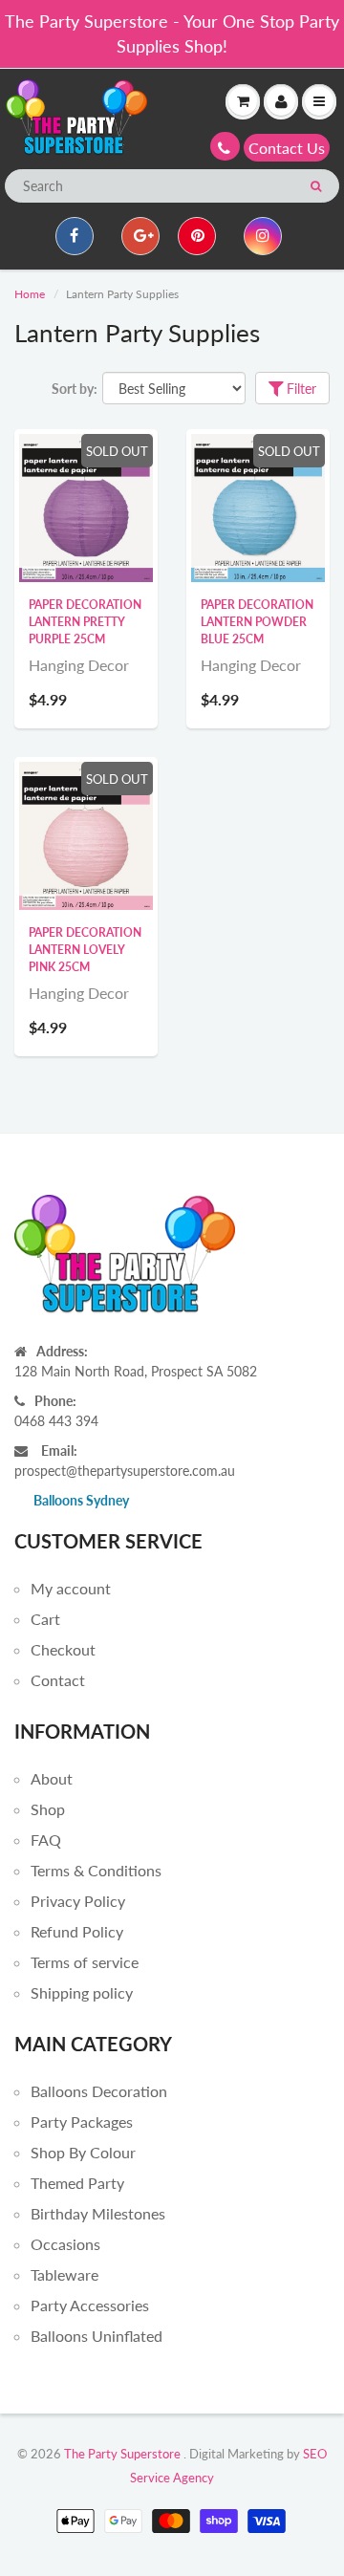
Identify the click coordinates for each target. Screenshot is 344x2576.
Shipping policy (82, 1992)
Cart (45, 1619)
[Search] (316, 186)
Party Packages (82, 2121)
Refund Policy (77, 1931)
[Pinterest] (197, 236)
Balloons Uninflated (97, 2336)
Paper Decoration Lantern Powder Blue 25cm (257, 622)
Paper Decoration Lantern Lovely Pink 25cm (85, 950)
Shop (48, 1809)
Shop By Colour (83, 2152)
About (52, 1778)
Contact (58, 1680)
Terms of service (85, 1962)
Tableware (64, 2274)
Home (30, 294)
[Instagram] (263, 236)
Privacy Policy (78, 1901)
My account (71, 1588)
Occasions (65, 2244)
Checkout (63, 1649)
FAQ (46, 1840)
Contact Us (287, 148)
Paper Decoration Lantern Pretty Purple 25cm (85, 622)
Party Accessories (90, 2305)
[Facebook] (75, 236)
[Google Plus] (140, 236)
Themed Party (77, 2183)
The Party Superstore (122, 2454)
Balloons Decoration (99, 2091)
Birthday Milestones (98, 2213)
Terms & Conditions (96, 1870)
